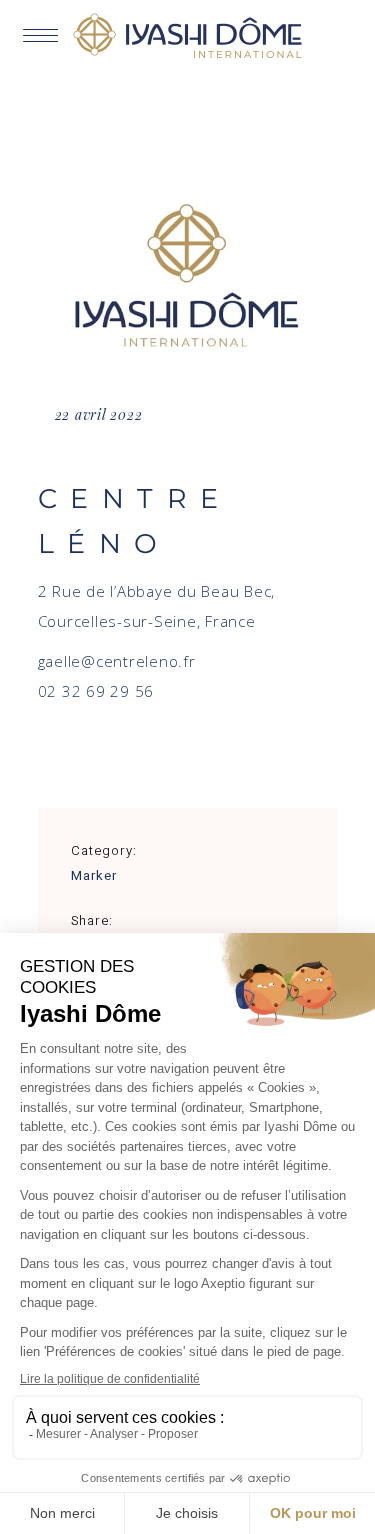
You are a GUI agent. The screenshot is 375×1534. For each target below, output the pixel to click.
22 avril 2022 (99, 414)
